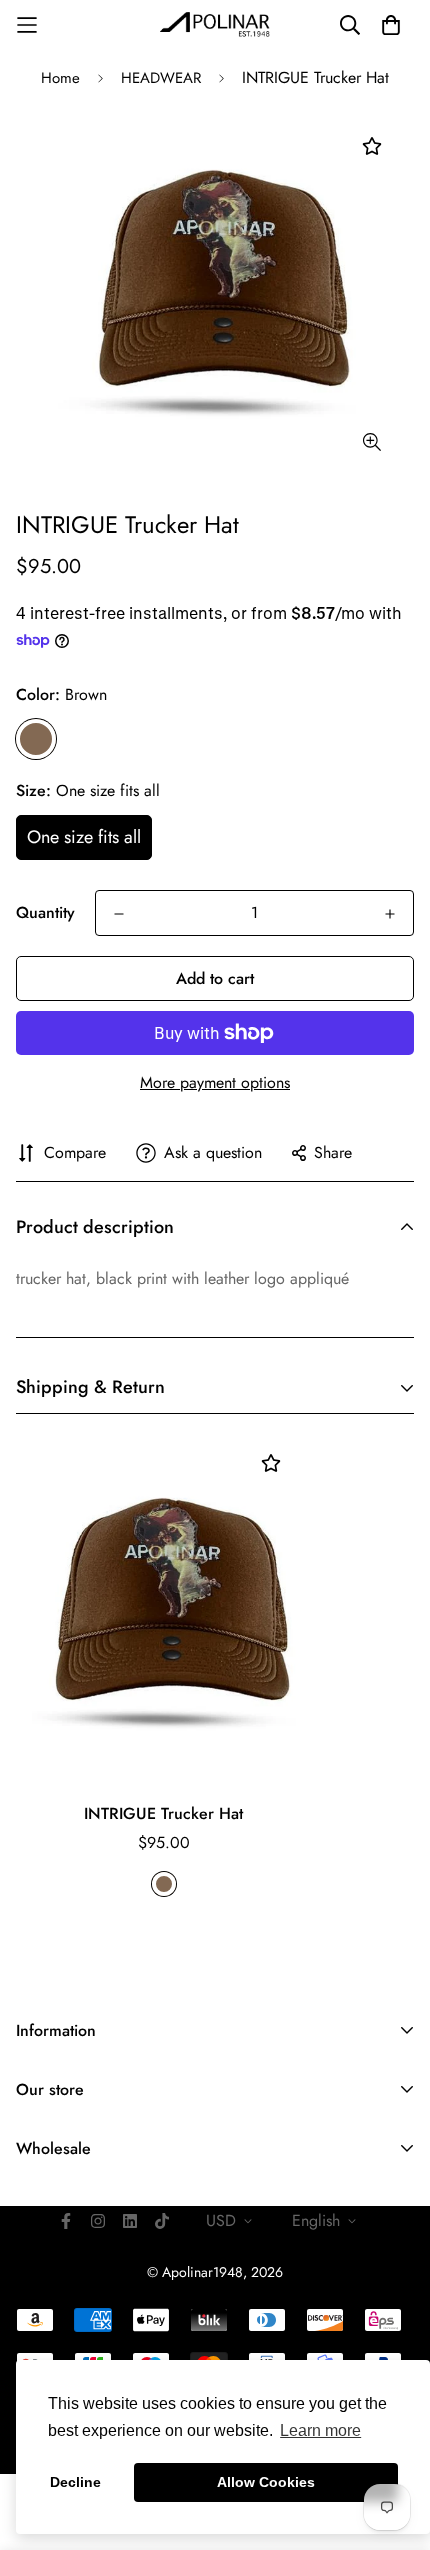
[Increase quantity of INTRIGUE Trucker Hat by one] (390, 914)
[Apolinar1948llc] (215, 25)
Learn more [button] (320, 2430)
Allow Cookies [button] (266, 2482)
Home (60, 78)
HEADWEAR (161, 78)
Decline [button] (75, 2482)
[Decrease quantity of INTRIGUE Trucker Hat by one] (119, 914)
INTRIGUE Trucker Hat (163, 1813)
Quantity (45, 912)
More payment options (215, 1082)
